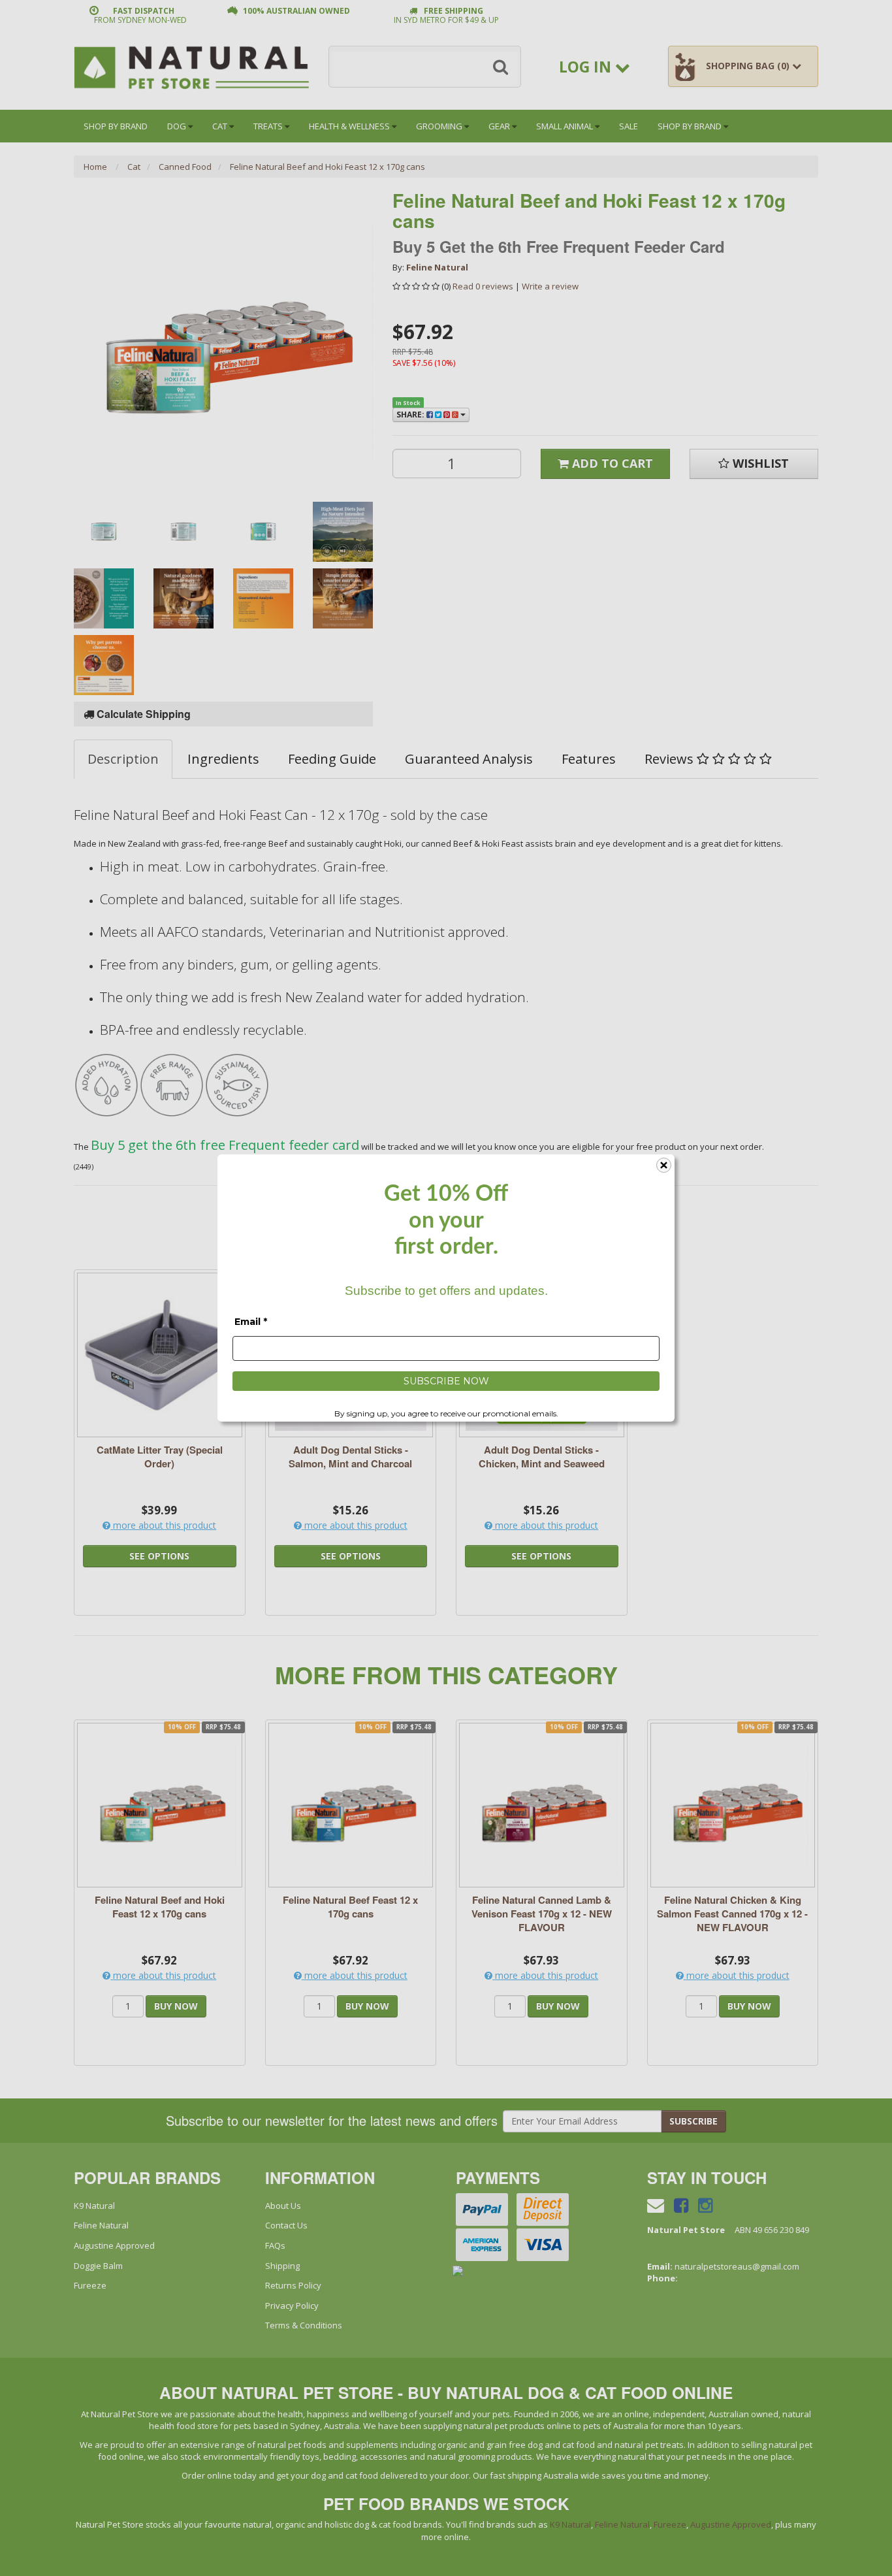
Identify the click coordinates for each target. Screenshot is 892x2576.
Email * (251, 1322)
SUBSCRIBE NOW (446, 1381)
